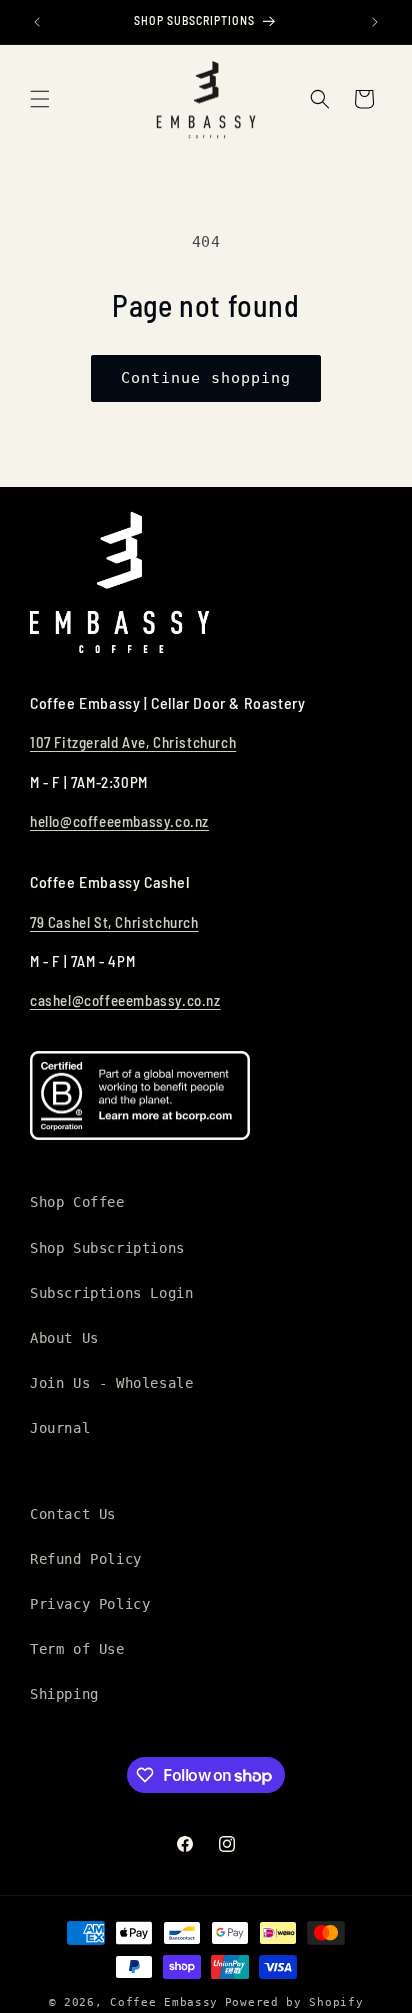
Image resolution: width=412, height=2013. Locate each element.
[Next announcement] (375, 22)
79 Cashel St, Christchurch (114, 922)
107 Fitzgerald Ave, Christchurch (133, 742)
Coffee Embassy (164, 2002)
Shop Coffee (77, 1202)
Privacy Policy (90, 1604)
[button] (40, 99)
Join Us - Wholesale (111, 1383)
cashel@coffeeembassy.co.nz (125, 1000)
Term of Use (77, 1649)
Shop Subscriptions (107, 1248)
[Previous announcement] (37, 22)
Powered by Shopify (294, 2002)
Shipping (64, 1694)
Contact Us (73, 1514)
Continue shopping (206, 378)
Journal (60, 1428)
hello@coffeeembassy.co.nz (119, 821)
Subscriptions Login (111, 1293)
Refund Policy (86, 1559)
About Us (64, 1338)
